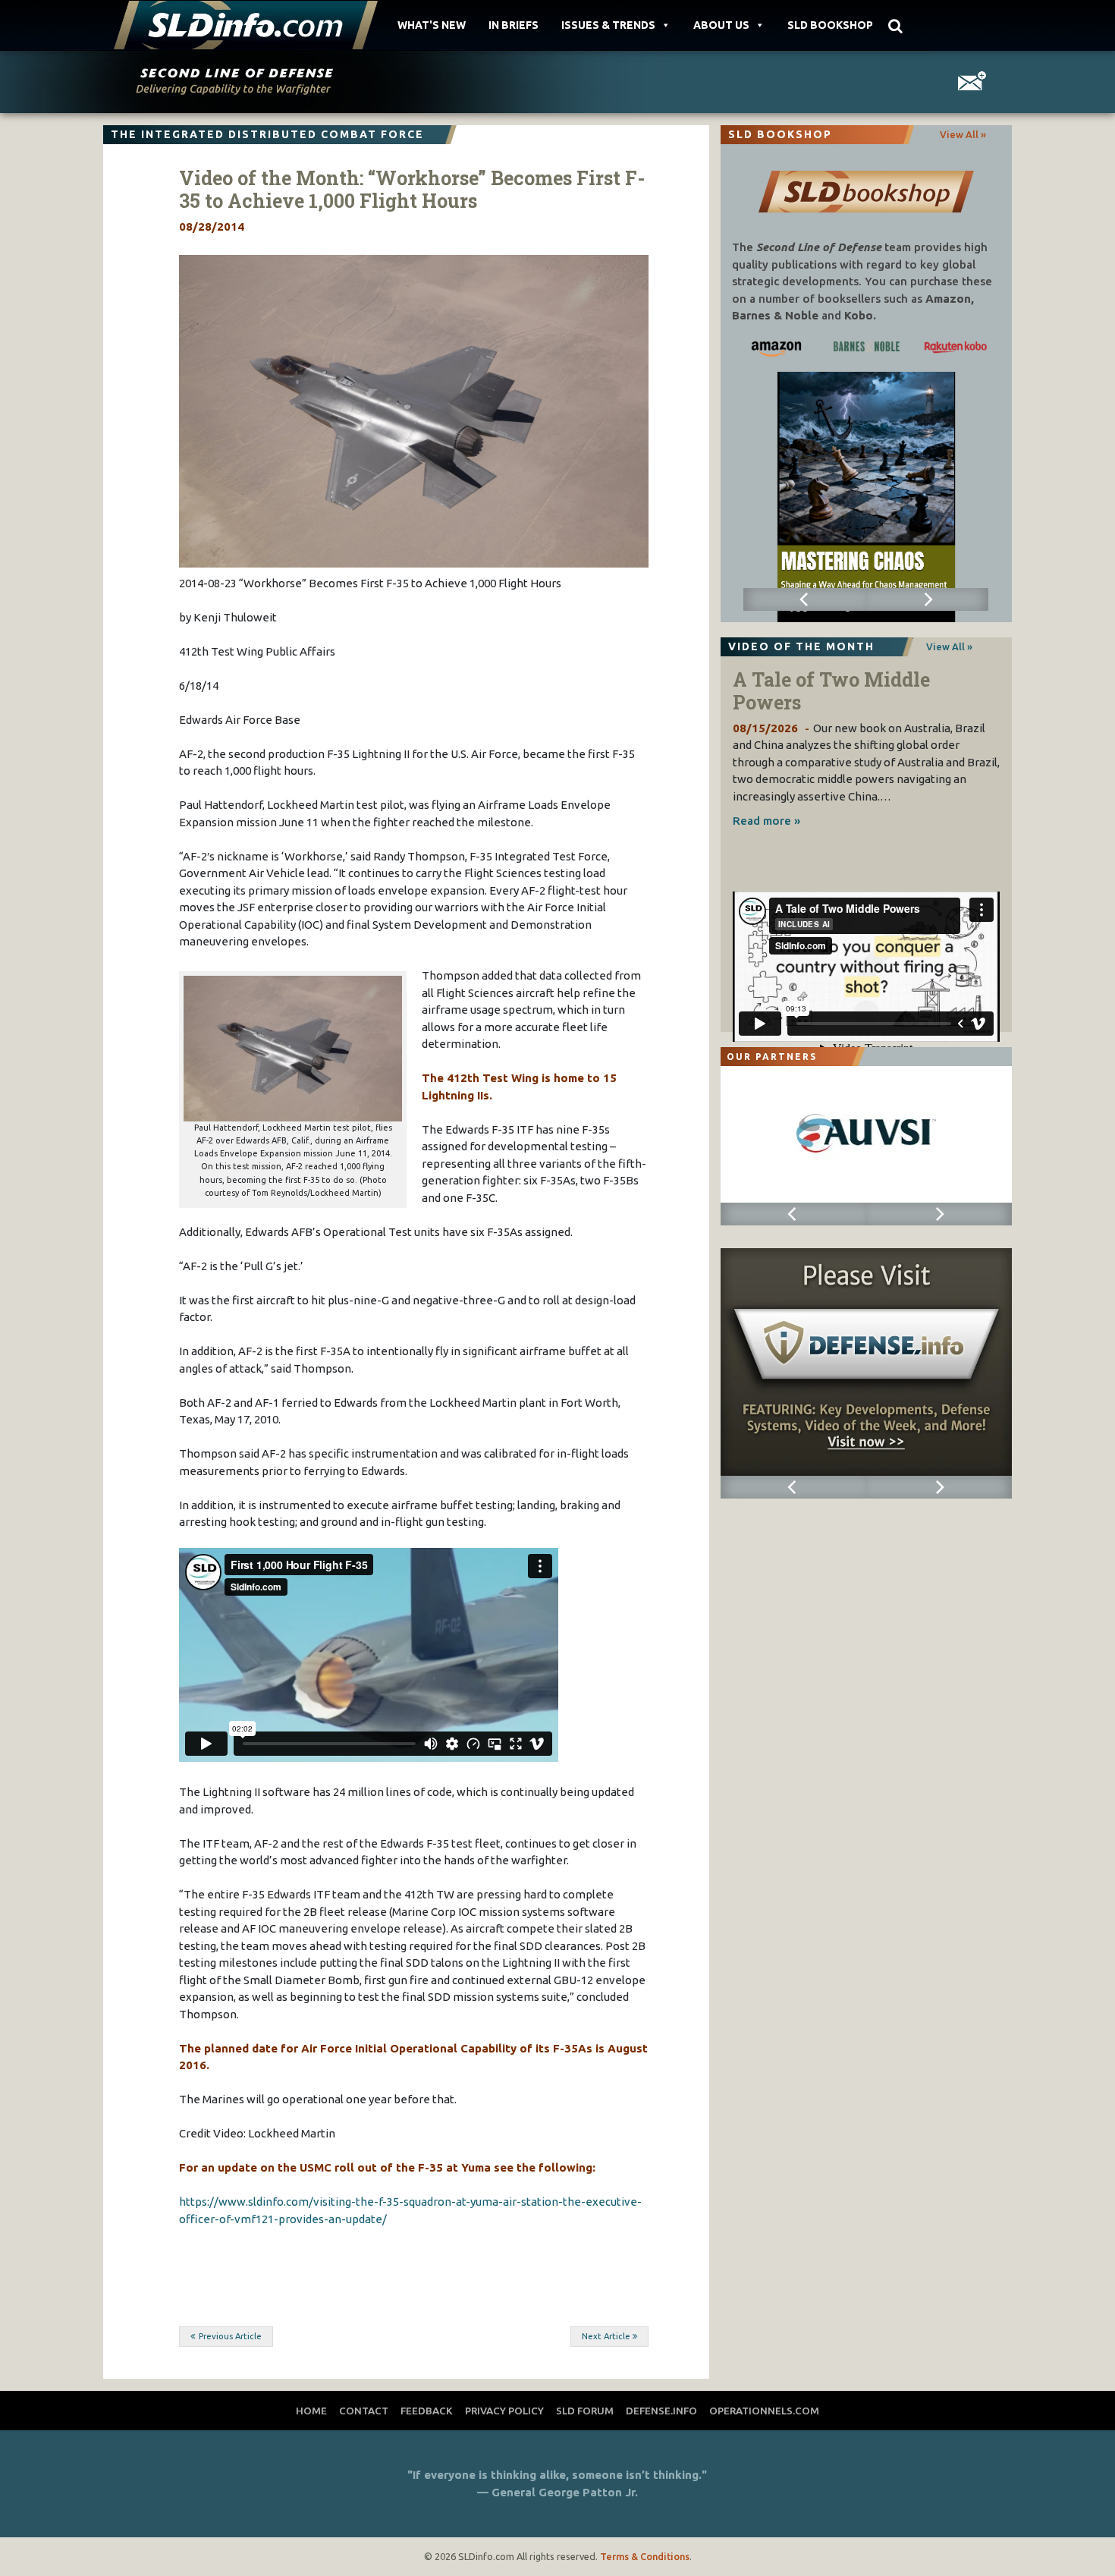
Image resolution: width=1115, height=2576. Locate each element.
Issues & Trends (608, 25)
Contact (364, 2411)
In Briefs (514, 25)
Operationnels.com (764, 2411)
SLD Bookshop (830, 25)
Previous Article (230, 2336)
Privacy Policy (504, 2411)
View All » (963, 134)
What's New (432, 25)
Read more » (766, 821)
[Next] (927, 599)
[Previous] (804, 599)
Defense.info (661, 2411)
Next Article (606, 2336)
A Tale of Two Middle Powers (831, 691)
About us (721, 25)
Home (311, 2411)
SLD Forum (585, 2411)
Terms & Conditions (645, 2556)
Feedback (427, 2411)
